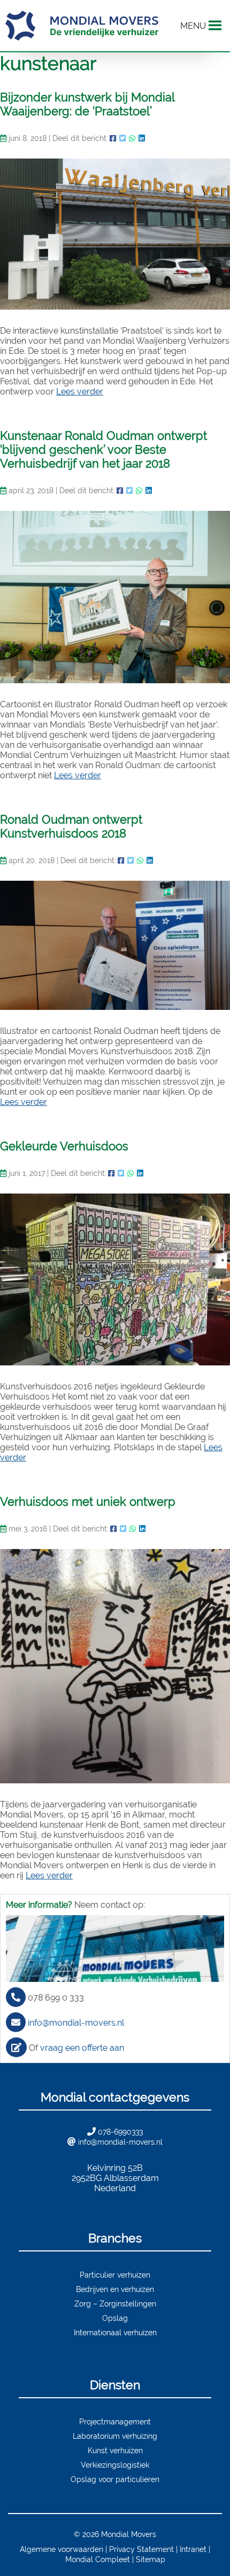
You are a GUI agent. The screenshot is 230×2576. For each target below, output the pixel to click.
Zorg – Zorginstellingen (115, 2304)
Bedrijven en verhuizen (115, 2289)
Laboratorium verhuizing (115, 2436)
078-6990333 (120, 2132)
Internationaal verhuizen (115, 2332)
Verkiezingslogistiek (115, 2465)
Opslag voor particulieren (115, 2479)
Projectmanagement (115, 2421)
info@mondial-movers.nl (76, 2023)
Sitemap (151, 2559)
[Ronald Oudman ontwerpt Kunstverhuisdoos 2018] (115, 945)
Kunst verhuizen (115, 2450)
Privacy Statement (141, 2549)
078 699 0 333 (56, 1998)
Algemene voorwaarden (62, 2549)
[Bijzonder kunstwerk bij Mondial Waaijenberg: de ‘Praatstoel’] (115, 234)
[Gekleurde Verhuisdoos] (115, 1280)
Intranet (193, 2549)
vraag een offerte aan (82, 2048)
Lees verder (80, 392)
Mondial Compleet (98, 2559)
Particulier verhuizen (115, 2275)
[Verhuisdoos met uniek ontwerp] (115, 1666)
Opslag (115, 2318)
